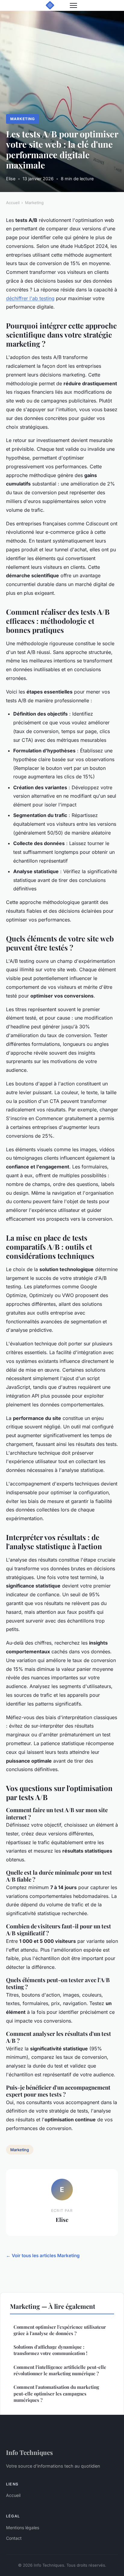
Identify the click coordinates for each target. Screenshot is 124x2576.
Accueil (13, 203)
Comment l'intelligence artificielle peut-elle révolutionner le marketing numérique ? (60, 2370)
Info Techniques (29, 2452)
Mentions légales (23, 2528)
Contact (14, 2538)
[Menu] (73, 5)
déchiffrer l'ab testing (30, 298)
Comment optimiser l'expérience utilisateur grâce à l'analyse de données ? (60, 2330)
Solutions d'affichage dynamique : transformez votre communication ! (50, 2350)
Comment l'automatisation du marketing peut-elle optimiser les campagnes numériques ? (56, 2393)
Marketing (23, 119)
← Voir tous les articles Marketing (43, 2256)
